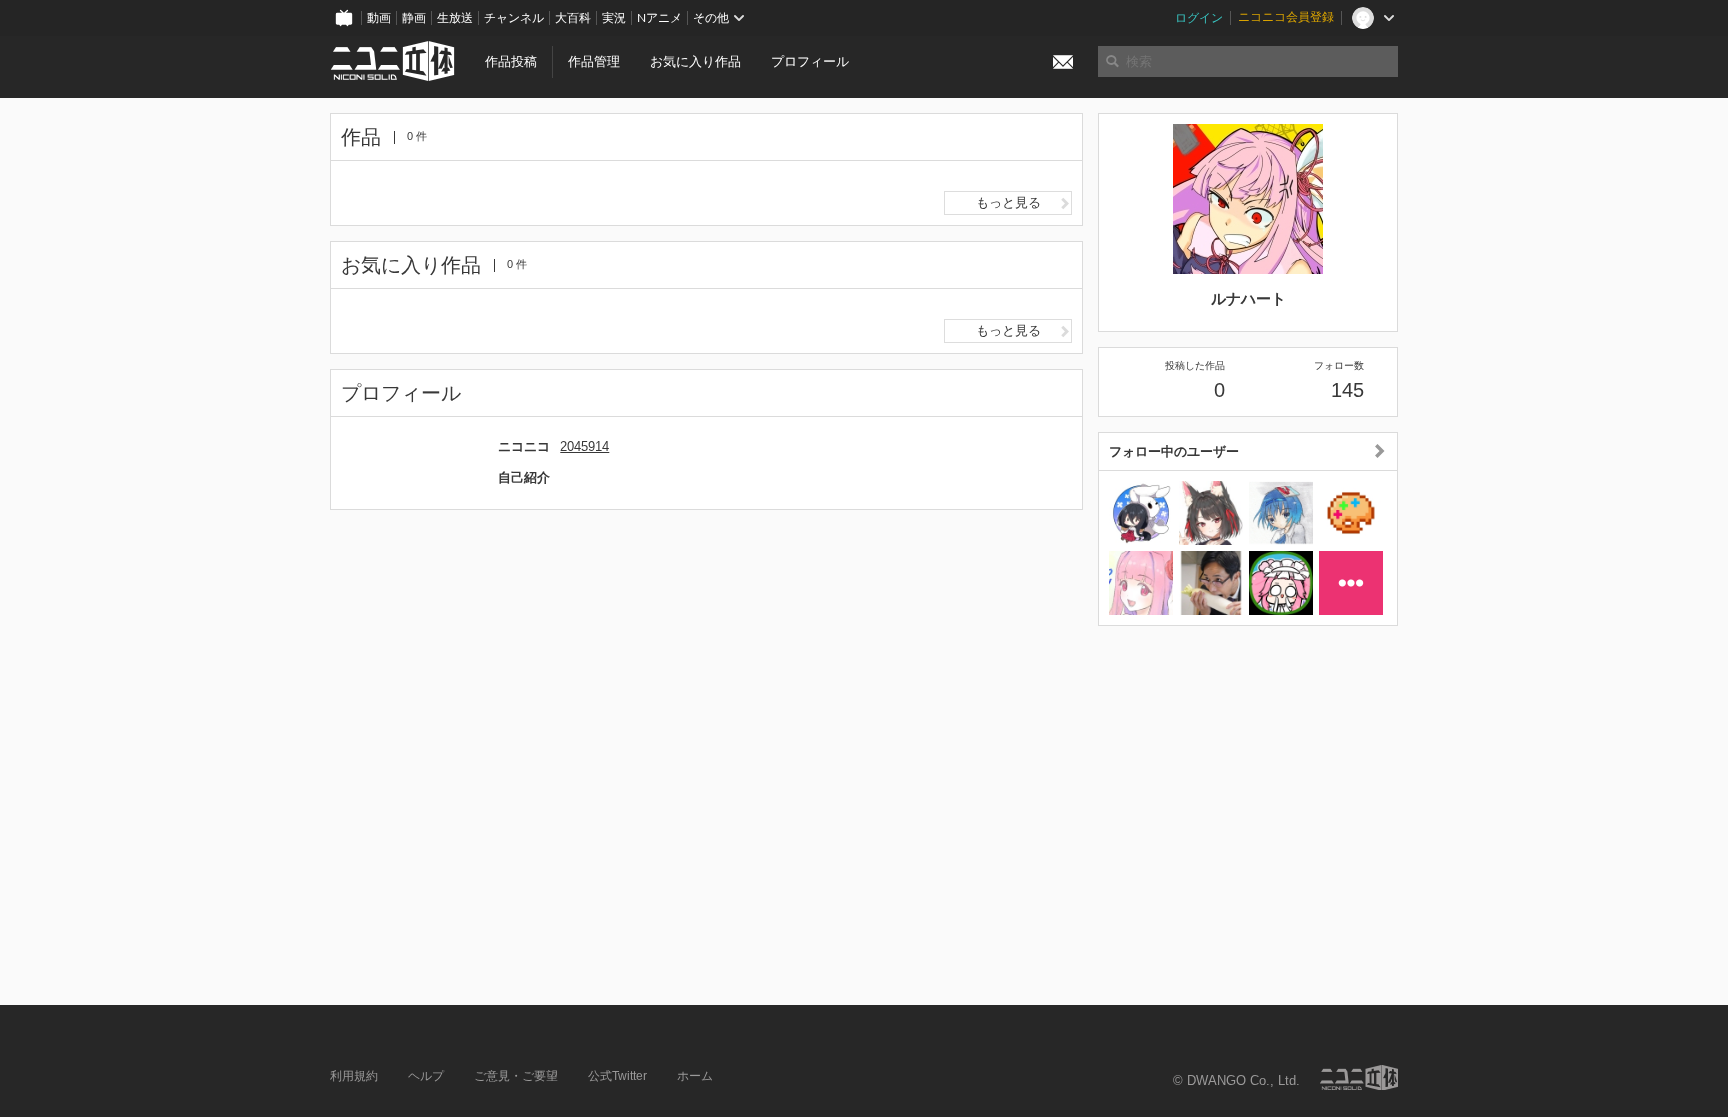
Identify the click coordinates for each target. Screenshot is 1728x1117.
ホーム (695, 1076)
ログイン (1199, 18)
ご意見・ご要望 (516, 1076)
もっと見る (1008, 202)
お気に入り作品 (695, 61)
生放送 (455, 18)
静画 (414, 18)
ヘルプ (426, 1076)
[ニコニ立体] (1359, 1077)
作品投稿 (511, 61)
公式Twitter (617, 1076)
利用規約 (354, 1076)
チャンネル (514, 18)
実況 (614, 18)
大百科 (573, 18)
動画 (379, 18)
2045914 (584, 446)
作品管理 (594, 61)
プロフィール (810, 61)
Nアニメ (659, 18)
